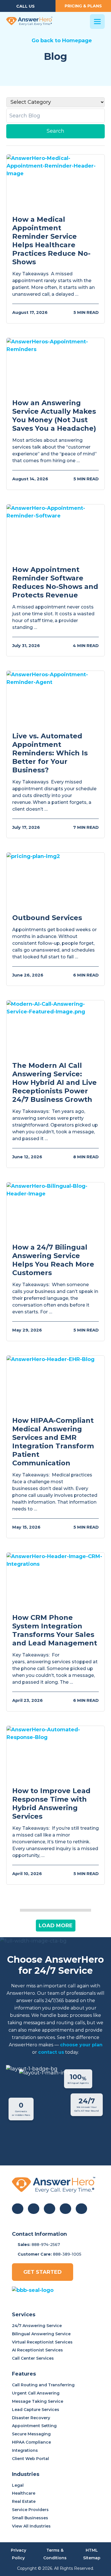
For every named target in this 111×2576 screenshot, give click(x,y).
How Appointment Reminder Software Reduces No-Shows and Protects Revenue (55, 582)
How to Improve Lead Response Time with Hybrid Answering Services (51, 1803)
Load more (56, 1926)
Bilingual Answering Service (41, 2334)
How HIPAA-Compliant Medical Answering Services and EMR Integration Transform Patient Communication (53, 1442)
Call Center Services (33, 2358)
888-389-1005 (67, 2254)
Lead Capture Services (36, 2410)
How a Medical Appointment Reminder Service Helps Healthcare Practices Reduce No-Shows (51, 241)
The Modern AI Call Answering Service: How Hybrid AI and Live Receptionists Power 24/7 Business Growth (55, 1082)
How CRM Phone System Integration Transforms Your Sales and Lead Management (55, 1630)
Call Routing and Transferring (43, 2385)
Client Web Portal (30, 2459)
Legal (18, 2485)
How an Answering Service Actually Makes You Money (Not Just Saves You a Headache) (54, 416)
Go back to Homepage (62, 41)
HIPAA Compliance (31, 2442)
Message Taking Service (38, 2401)
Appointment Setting (34, 2426)
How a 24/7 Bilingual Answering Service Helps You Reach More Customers (53, 1260)
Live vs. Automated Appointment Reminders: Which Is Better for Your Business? (50, 753)
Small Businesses (30, 2518)
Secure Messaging (31, 2434)
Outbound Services (47, 918)
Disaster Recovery (31, 2418)
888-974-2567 (46, 2245)
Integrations (25, 2450)
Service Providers (30, 2510)
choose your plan (81, 2045)
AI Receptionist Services (37, 2350)
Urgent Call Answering (36, 2393)
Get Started (43, 2272)
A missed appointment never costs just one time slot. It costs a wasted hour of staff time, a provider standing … (53, 617)
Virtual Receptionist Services (42, 2342)
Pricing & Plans (83, 6)
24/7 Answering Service (37, 2326)
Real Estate (24, 2501)
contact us (51, 2052)
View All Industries (31, 2526)
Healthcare (24, 2493)
